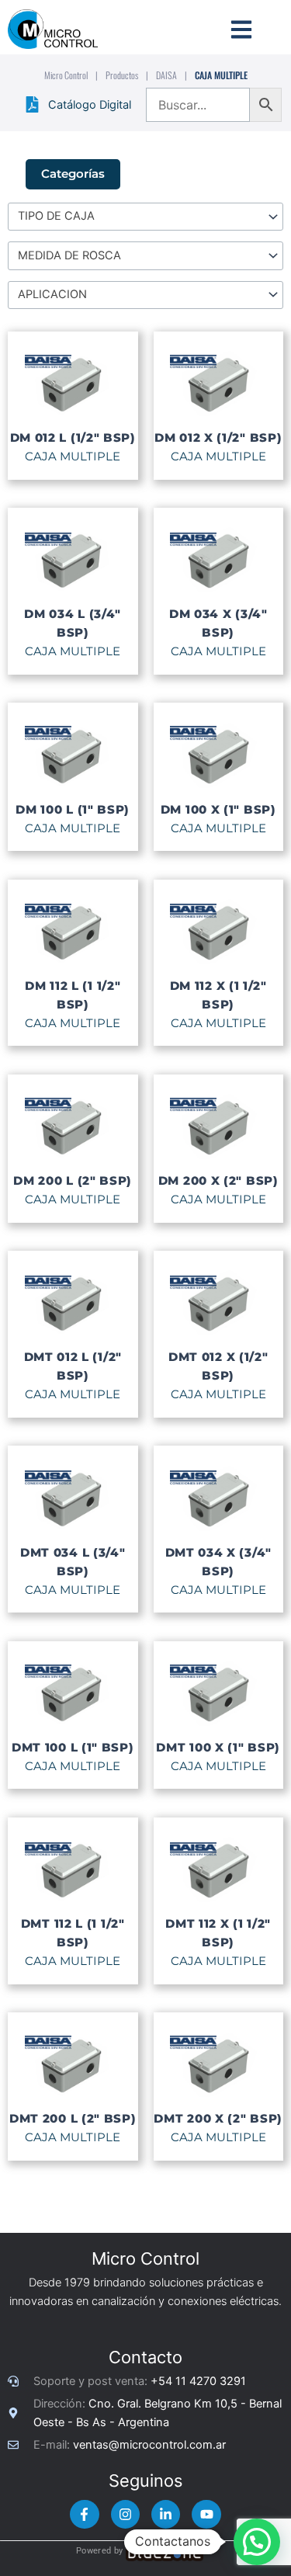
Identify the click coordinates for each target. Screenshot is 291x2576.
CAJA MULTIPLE (73, 457)
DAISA (166, 75)
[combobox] (145, 217)
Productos (122, 75)
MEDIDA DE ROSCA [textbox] (69, 255)
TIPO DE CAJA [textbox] (56, 216)
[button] (257, 2542)
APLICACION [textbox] (52, 294)
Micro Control (66, 75)
